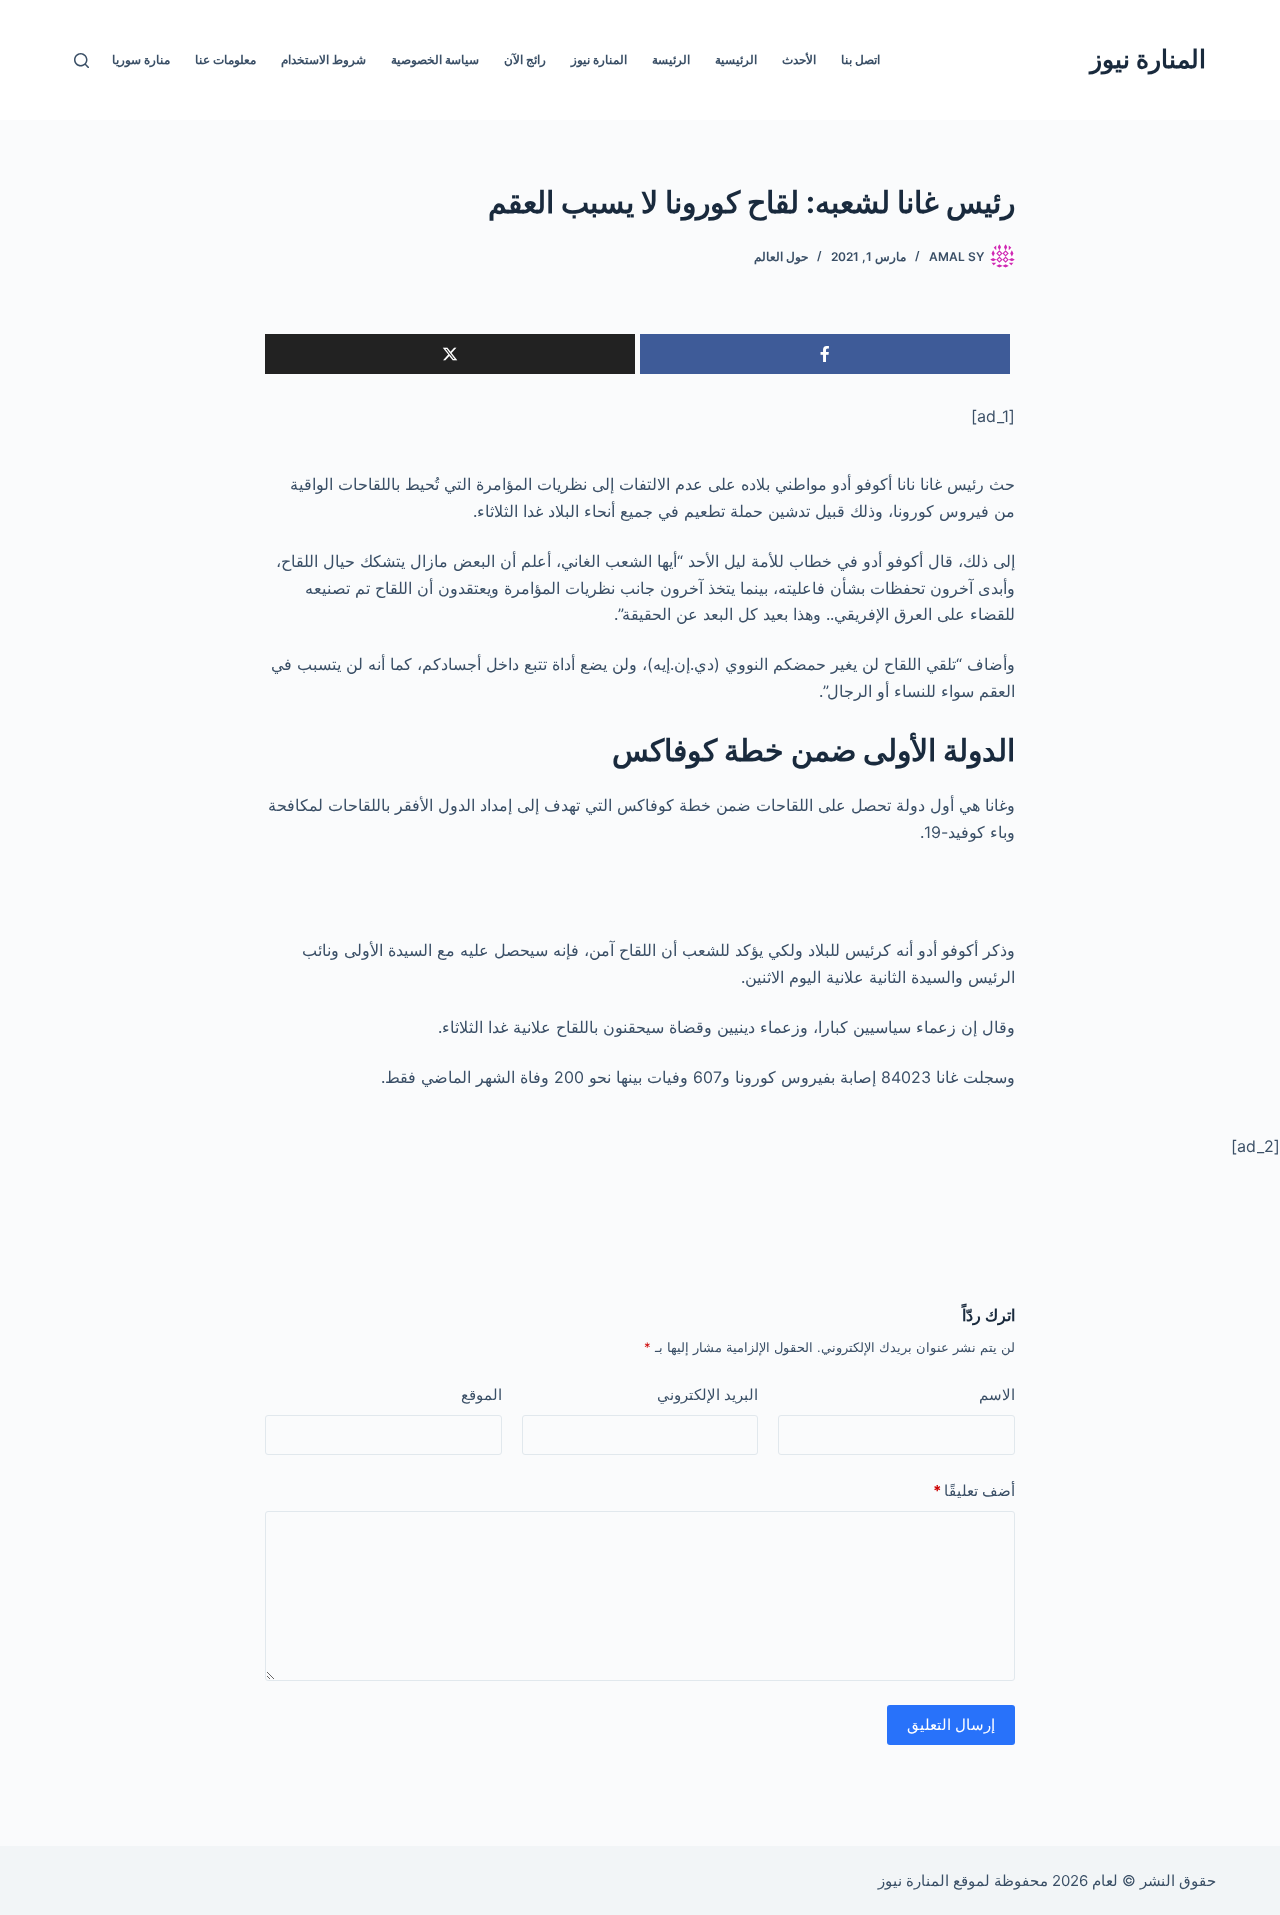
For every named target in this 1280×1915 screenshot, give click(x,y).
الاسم (997, 1394)
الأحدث (799, 59)
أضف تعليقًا (974, 1490)
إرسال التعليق (951, 1724)
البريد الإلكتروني (707, 1394)
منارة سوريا (141, 59)
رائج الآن (525, 59)
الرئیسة (671, 59)
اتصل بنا (860, 59)
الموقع (481, 1394)
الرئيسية (736, 59)
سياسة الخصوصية (435, 59)
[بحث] (81, 60)
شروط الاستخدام (323, 59)
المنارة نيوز (1148, 59)
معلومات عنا (225, 59)
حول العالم (781, 256)
